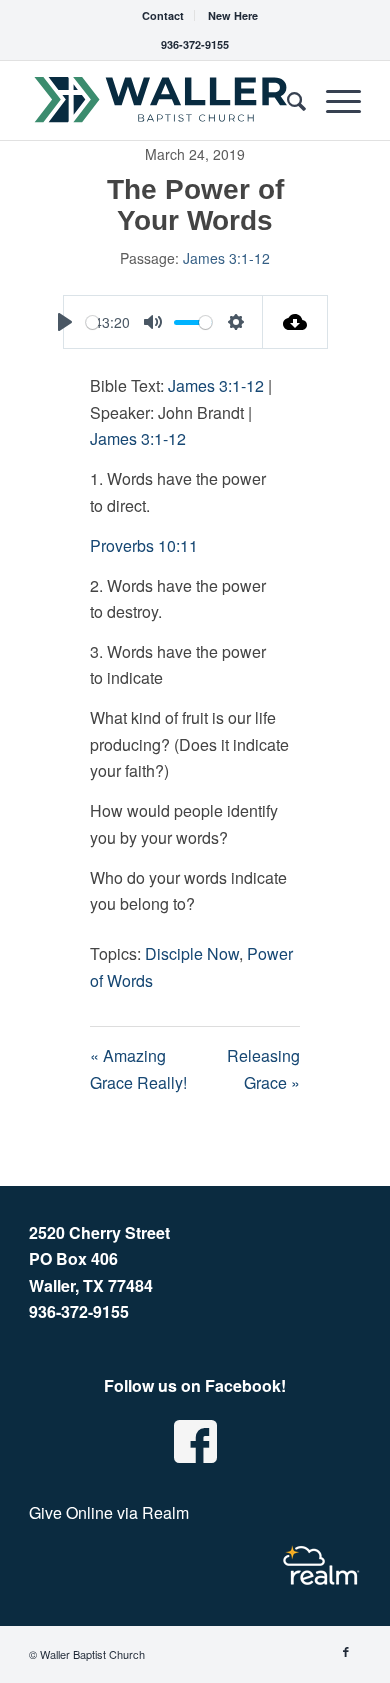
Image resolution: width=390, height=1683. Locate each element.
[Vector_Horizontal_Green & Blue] (161, 100)
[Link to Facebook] (346, 1651)
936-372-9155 (195, 44)
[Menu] (333, 100)
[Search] (286, 100)
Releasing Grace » (263, 1068)
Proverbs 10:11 (144, 545)
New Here (233, 15)
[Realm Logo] (321, 1565)
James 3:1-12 (226, 258)
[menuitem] (163, 15)
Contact (163, 15)
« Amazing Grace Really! (138, 1068)
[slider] (92, 322)
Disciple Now (192, 953)
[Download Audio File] (295, 322)
